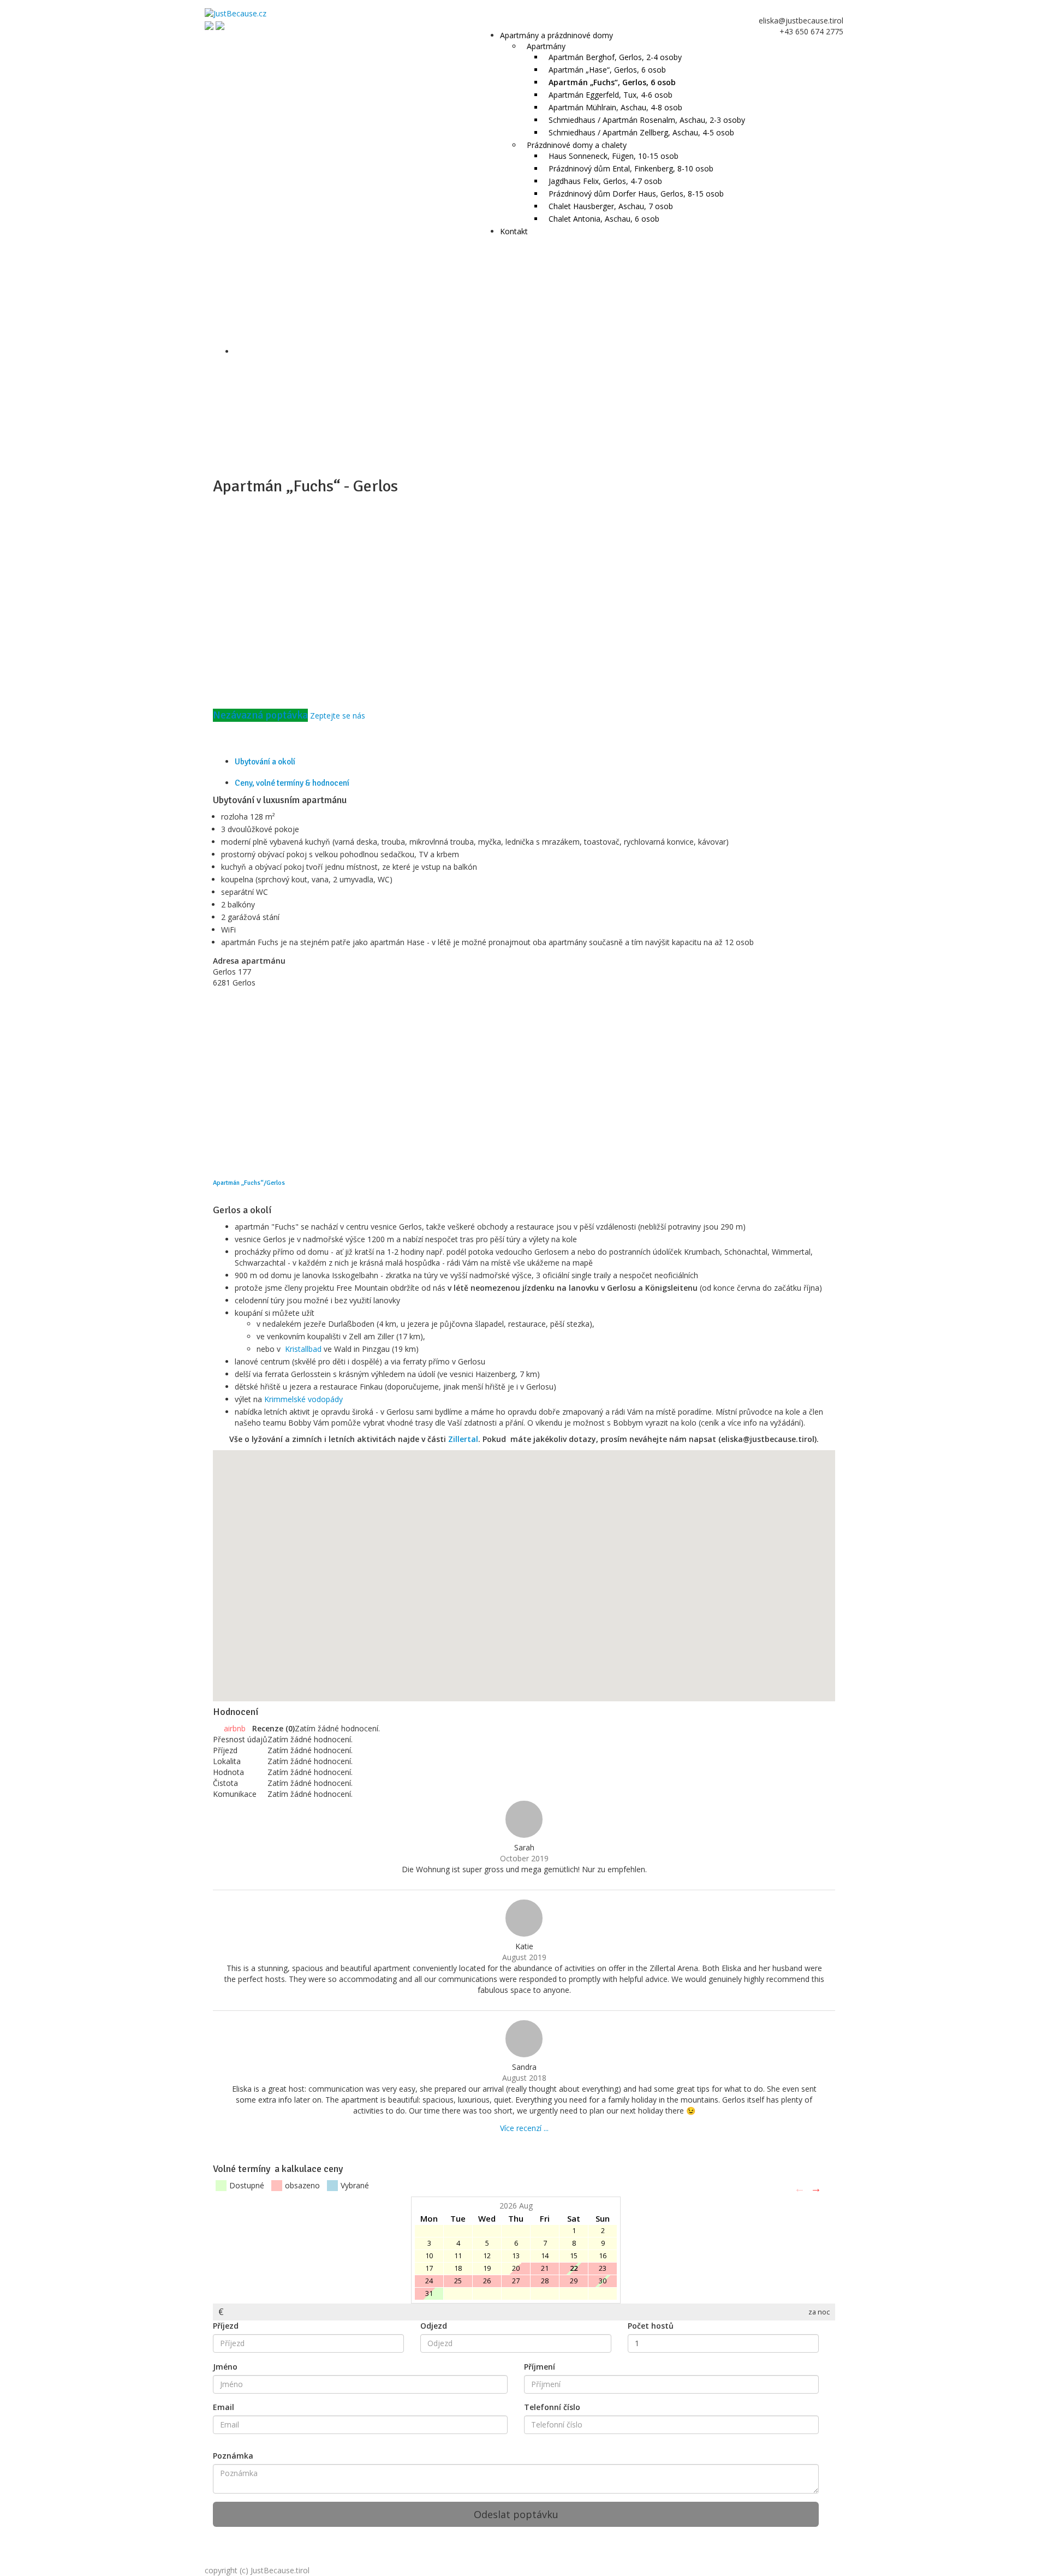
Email (224, 2407)
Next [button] (816, 2188)
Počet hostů (651, 2326)
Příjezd (226, 2326)
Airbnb (236, 1728)
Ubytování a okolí (265, 762)
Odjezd (434, 2326)
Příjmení (540, 2367)
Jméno (225, 2367)
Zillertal (463, 1439)
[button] (648, 1562)
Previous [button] (800, 2188)
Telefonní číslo (552, 2407)
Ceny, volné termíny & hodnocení (292, 783)
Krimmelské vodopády (303, 1399)
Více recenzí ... (524, 2128)
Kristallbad (303, 1349)
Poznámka (233, 2456)
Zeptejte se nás (338, 716)
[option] (524, 2250)
